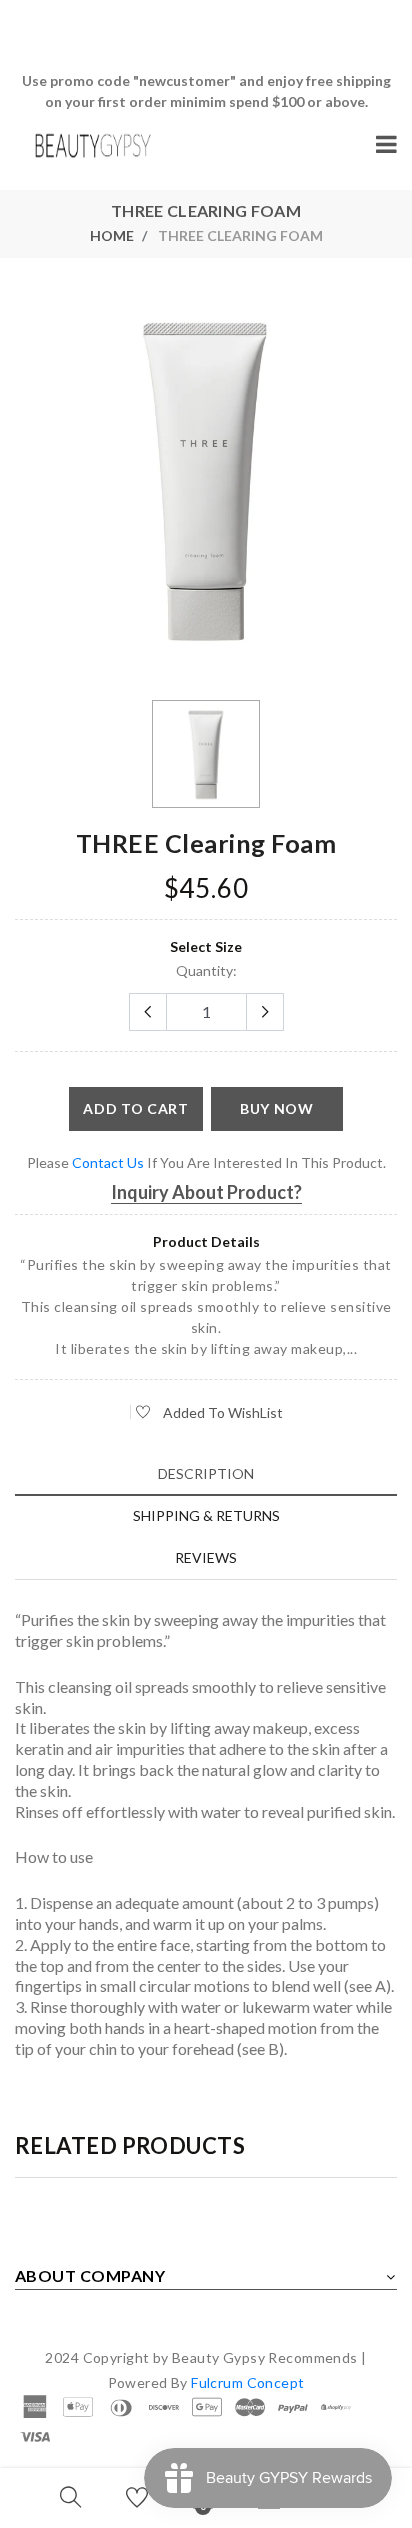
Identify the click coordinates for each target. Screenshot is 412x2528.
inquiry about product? (206, 1192)
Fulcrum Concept (247, 2382)
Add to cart (136, 1108)
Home (112, 235)
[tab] (206, 1473)
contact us (108, 1162)
